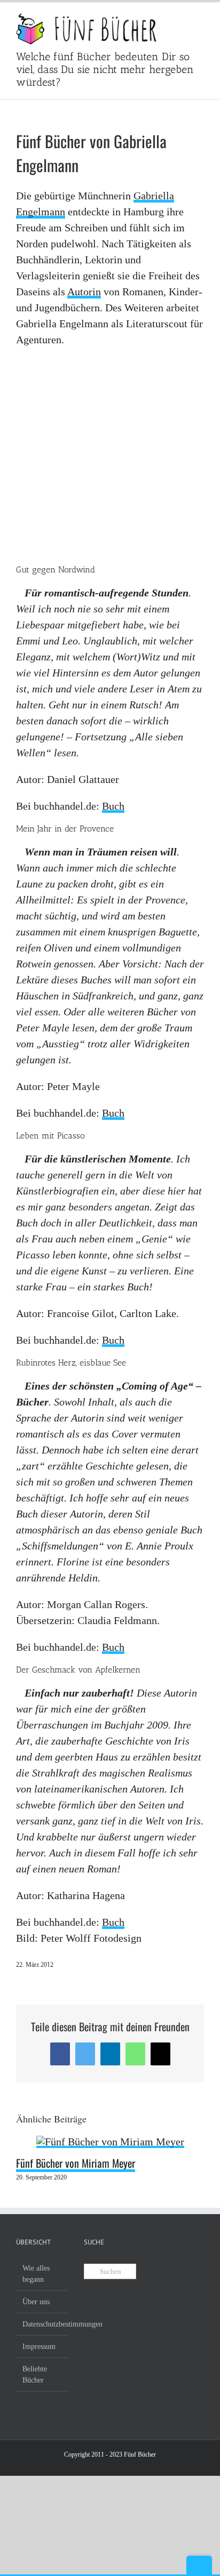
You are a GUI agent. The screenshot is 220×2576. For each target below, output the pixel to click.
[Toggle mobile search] (180, 19)
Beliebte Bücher (35, 2375)
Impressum (39, 2347)
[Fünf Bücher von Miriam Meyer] (110, 2142)
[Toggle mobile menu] (200, 19)
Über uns (36, 2302)
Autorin (84, 292)
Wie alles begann (36, 2274)
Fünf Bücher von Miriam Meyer (76, 2163)
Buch (113, 806)
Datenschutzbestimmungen (42, 2324)
